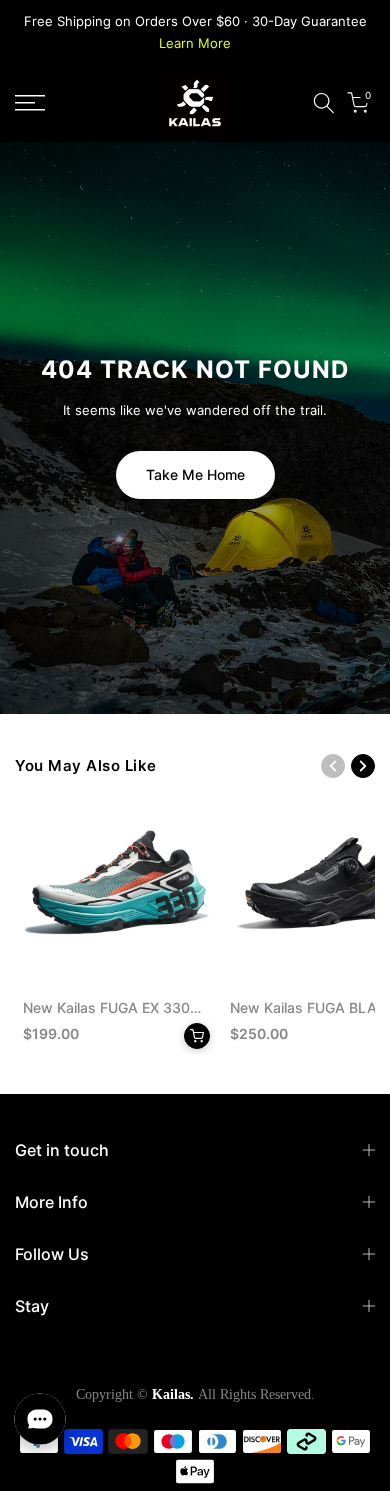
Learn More (195, 43)
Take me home (195, 474)
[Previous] (333, 766)
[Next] (363, 766)
